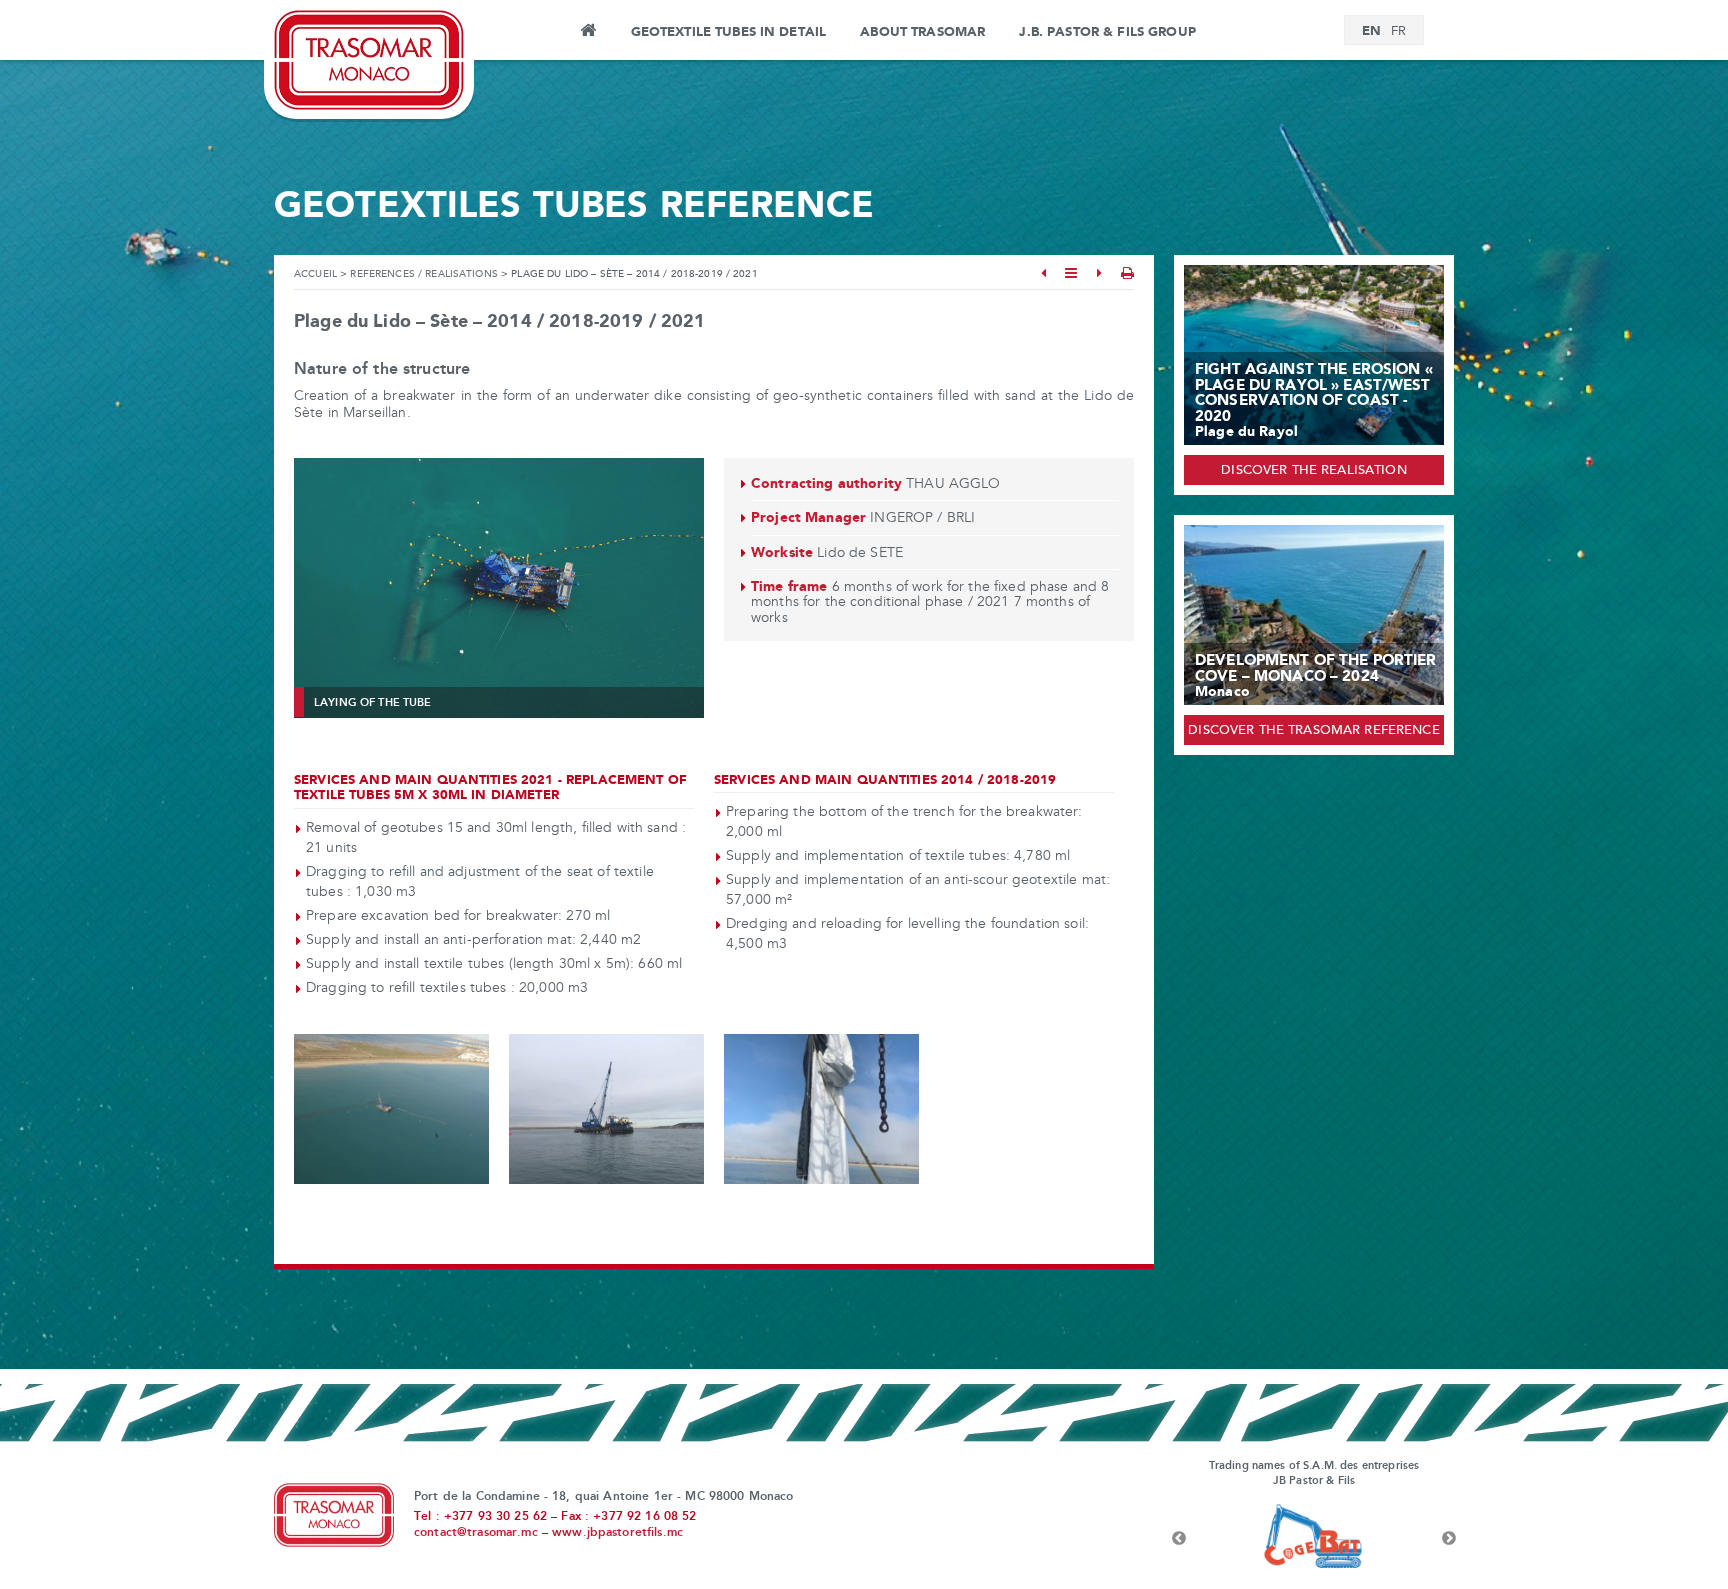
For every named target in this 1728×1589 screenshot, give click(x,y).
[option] (1346, 1539)
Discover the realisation (1313, 471)
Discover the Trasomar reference (1313, 731)
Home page (587, 33)
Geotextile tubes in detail (729, 32)
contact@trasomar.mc (476, 1533)
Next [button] (1449, 1539)
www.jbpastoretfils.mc (617, 1533)
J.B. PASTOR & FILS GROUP (1107, 32)
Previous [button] (1179, 1539)
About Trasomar (922, 32)
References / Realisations (424, 274)
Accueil (315, 274)
